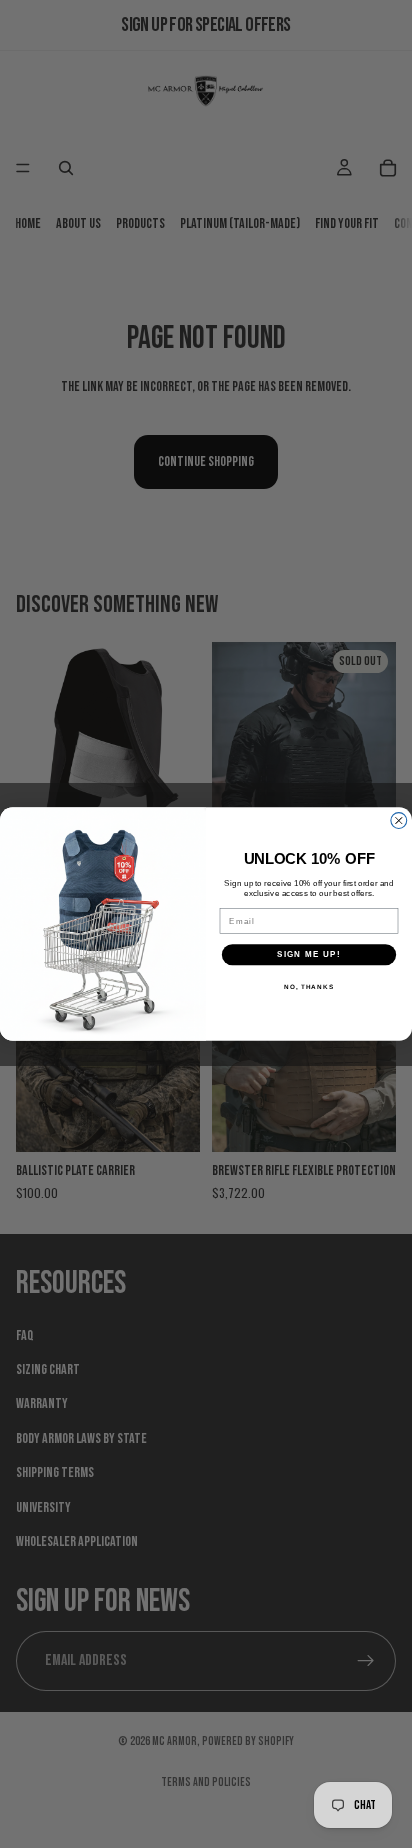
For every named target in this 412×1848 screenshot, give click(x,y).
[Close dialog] (399, 820)
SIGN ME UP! (309, 954)
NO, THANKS (309, 986)
